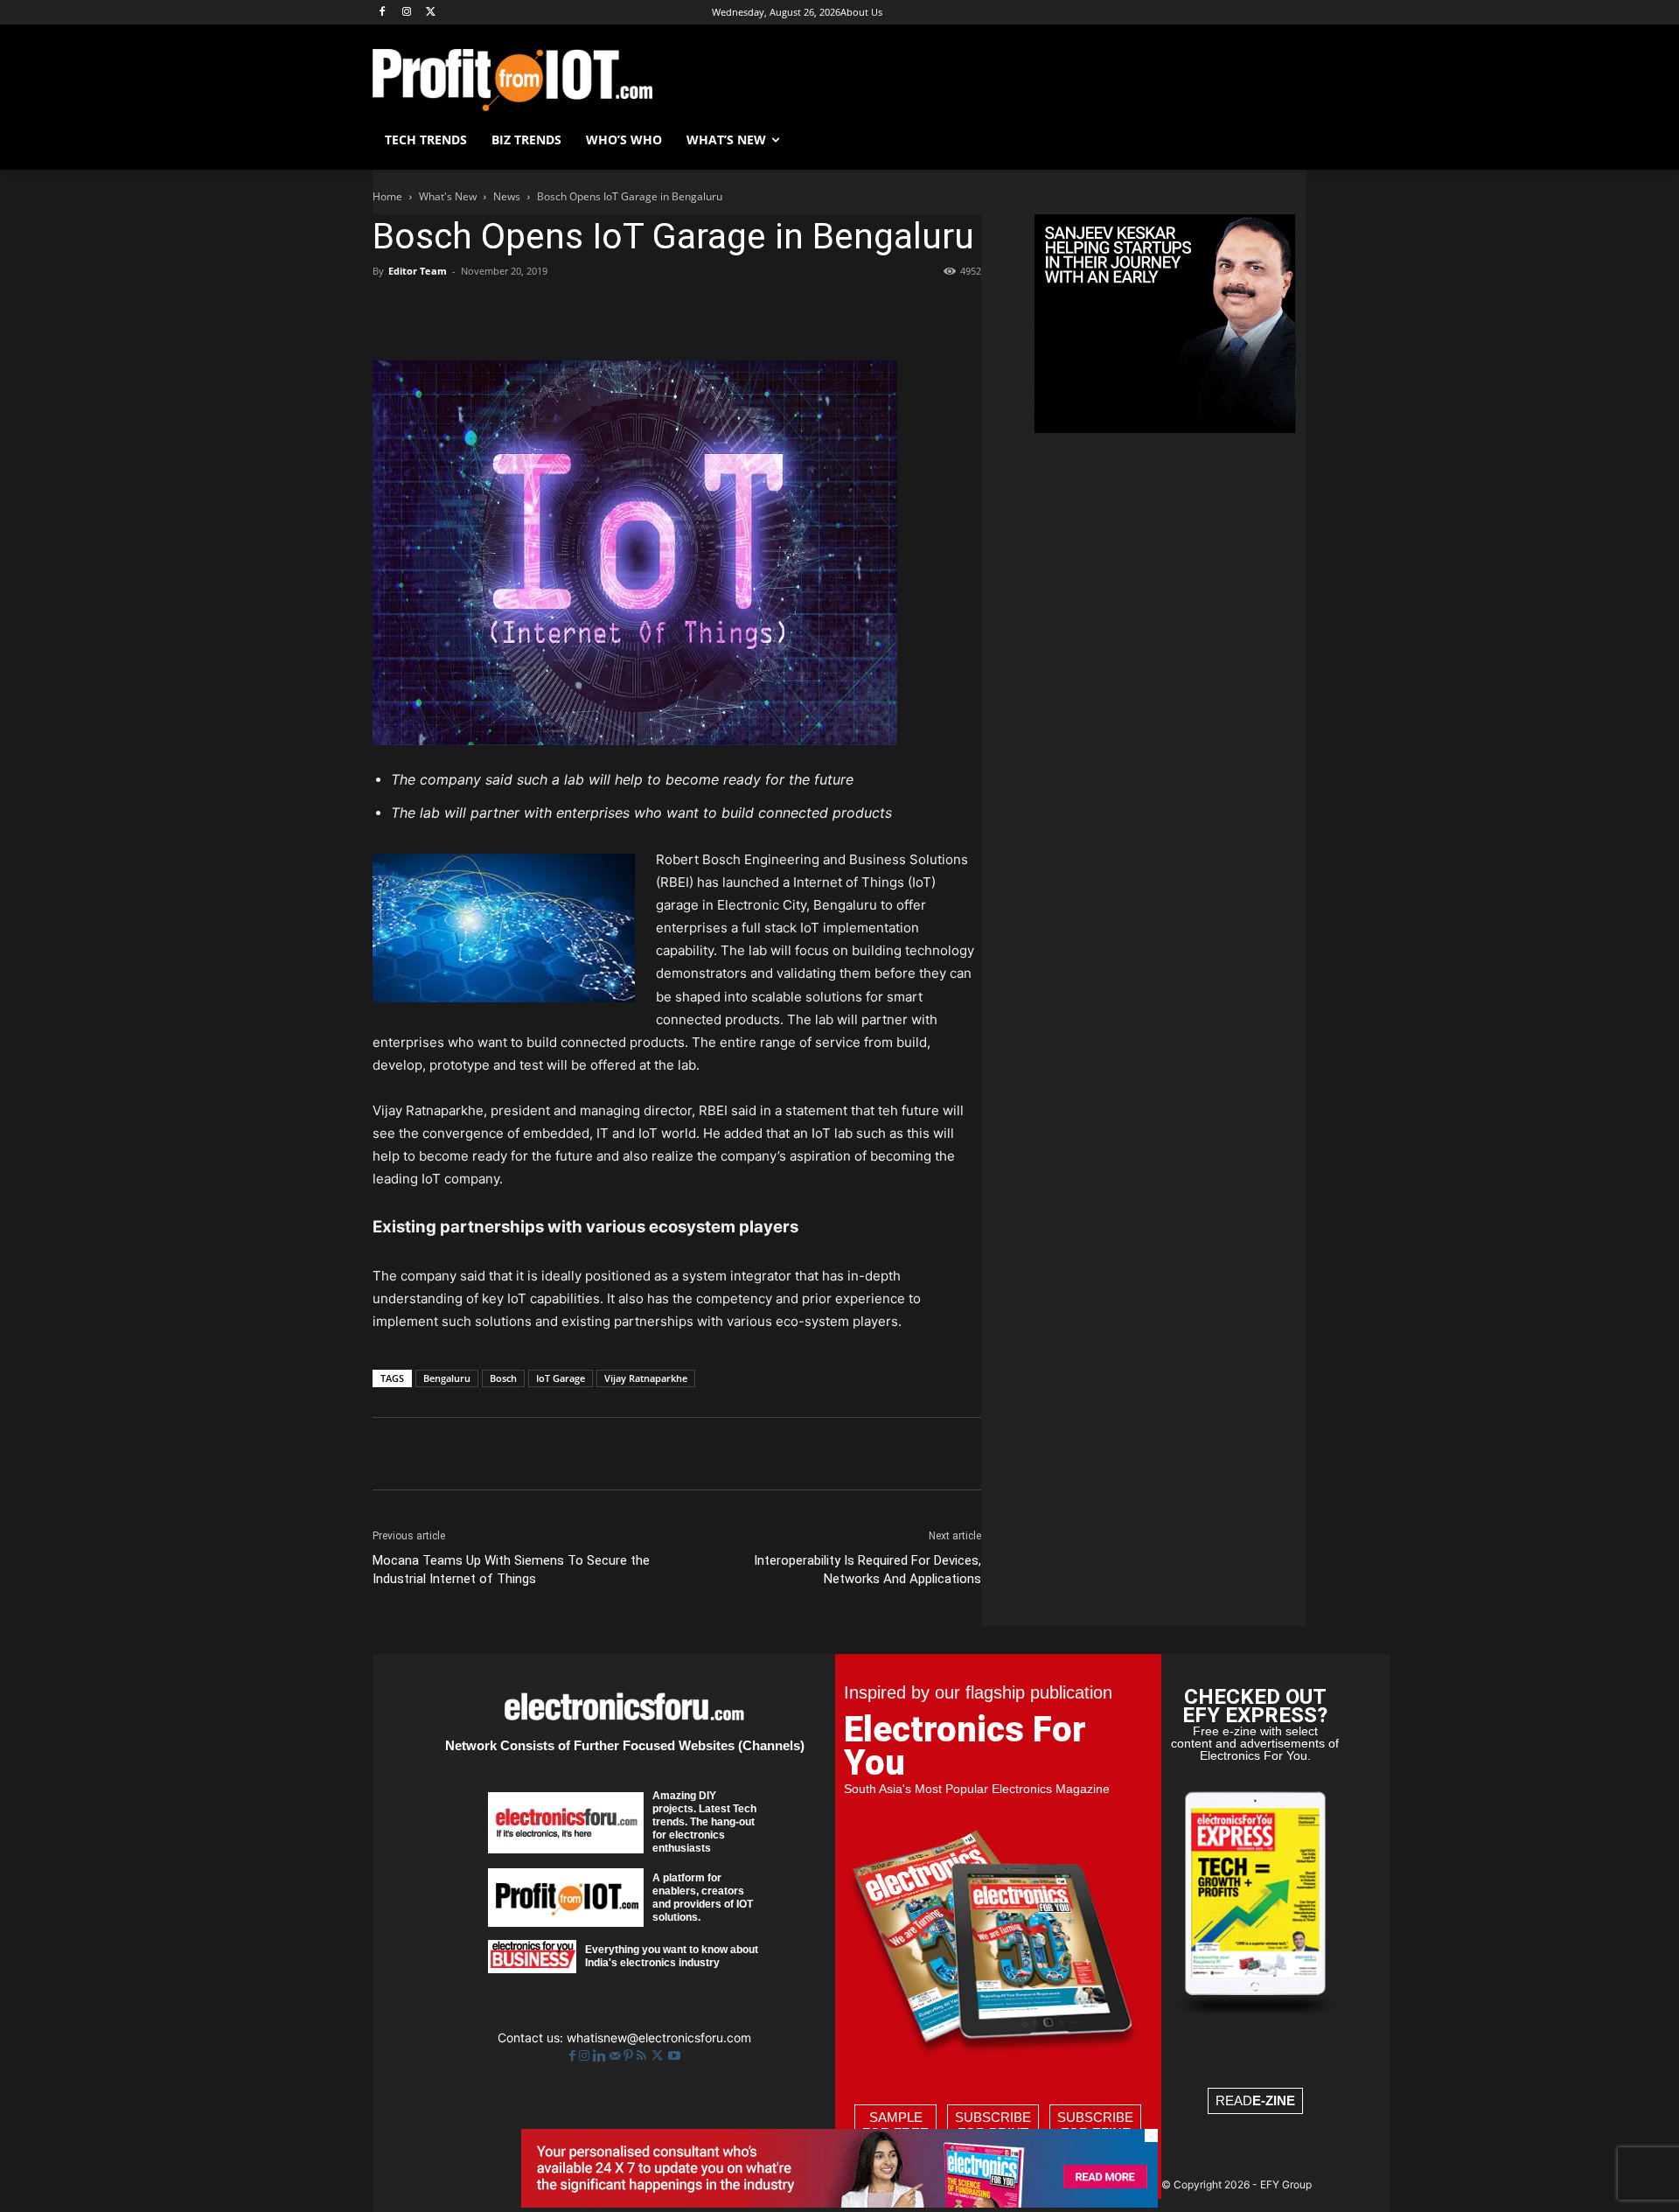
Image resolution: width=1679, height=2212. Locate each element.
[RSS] (643, 2056)
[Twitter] (659, 2056)
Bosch (503, 1378)
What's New (448, 196)
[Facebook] (383, 13)
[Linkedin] (551, 311)
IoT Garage (561, 1378)
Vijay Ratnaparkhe (646, 1378)
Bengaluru (447, 1378)
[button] (1285, 140)
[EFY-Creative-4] (839, 2203)
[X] (432, 13)
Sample (895, 2125)
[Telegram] (672, 311)
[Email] (591, 311)
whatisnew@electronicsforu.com (659, 2038)
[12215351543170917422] (1165, 428)
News (507, 196)
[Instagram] (407, 13)
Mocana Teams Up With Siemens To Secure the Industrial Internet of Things (511, 1570)
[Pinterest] (470, 311)
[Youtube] (674, 2056)
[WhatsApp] (511, 311)
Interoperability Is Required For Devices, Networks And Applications (867, 1570)
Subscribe (993, 2125)
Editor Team (418, 271)
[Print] (631, 311)
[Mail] (617, 2056)
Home (387, 196)
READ (1255, 2100)
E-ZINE (1274, 2100)
